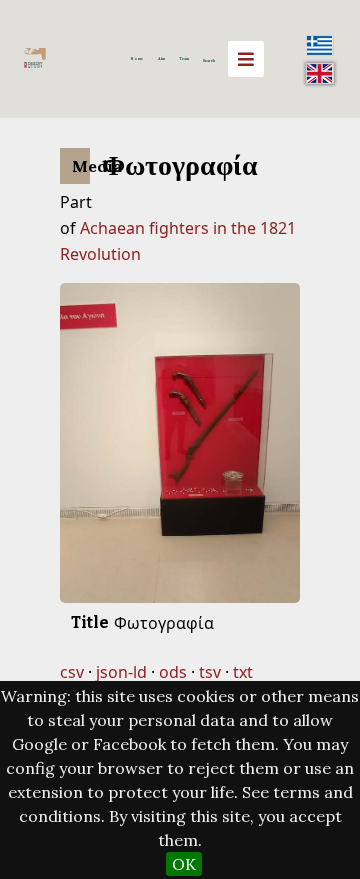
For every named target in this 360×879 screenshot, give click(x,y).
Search (209, 60)
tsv (210, 672)
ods (173, 672)
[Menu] (246, 59)
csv (72, 672)
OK (184, 864)
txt (243, 672)
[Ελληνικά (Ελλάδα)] (320, 45)
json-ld (121, 672)
